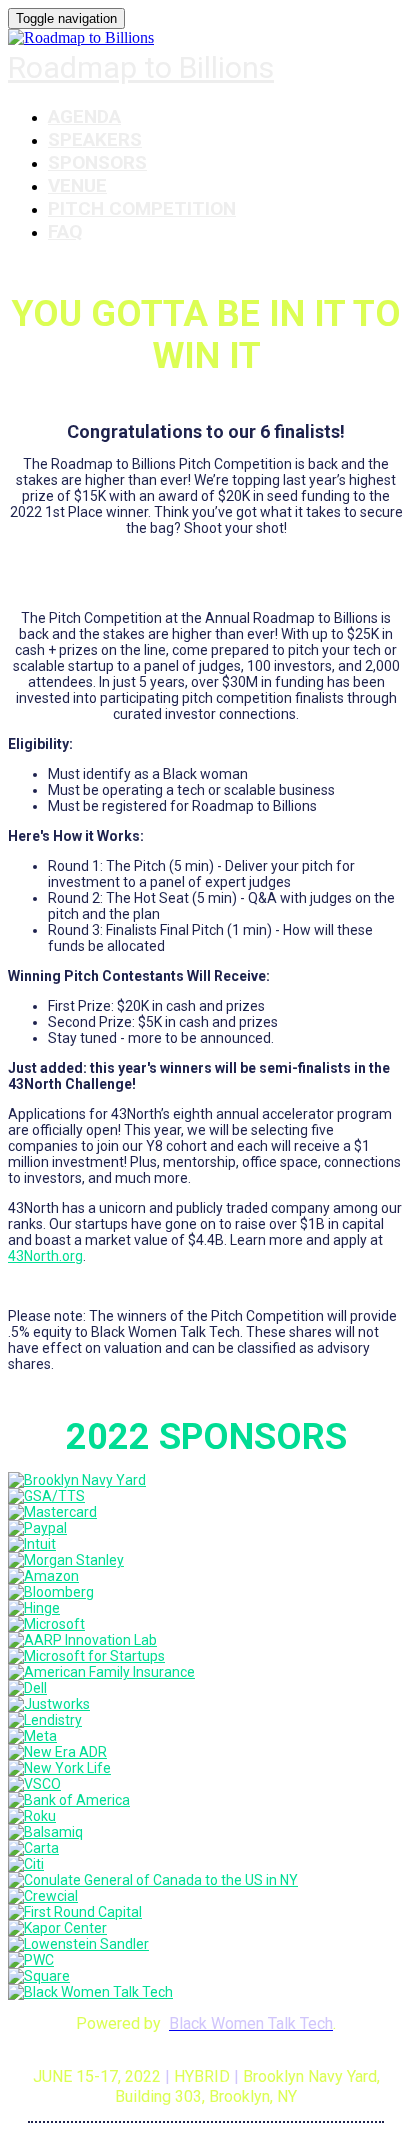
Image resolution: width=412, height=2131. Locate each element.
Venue (77, 185)
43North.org (45, 1256)
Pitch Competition (142, 208)
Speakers (95, 139)
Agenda (84, 116)
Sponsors (97, 162)
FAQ (65, 231)
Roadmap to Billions (141, 67)
